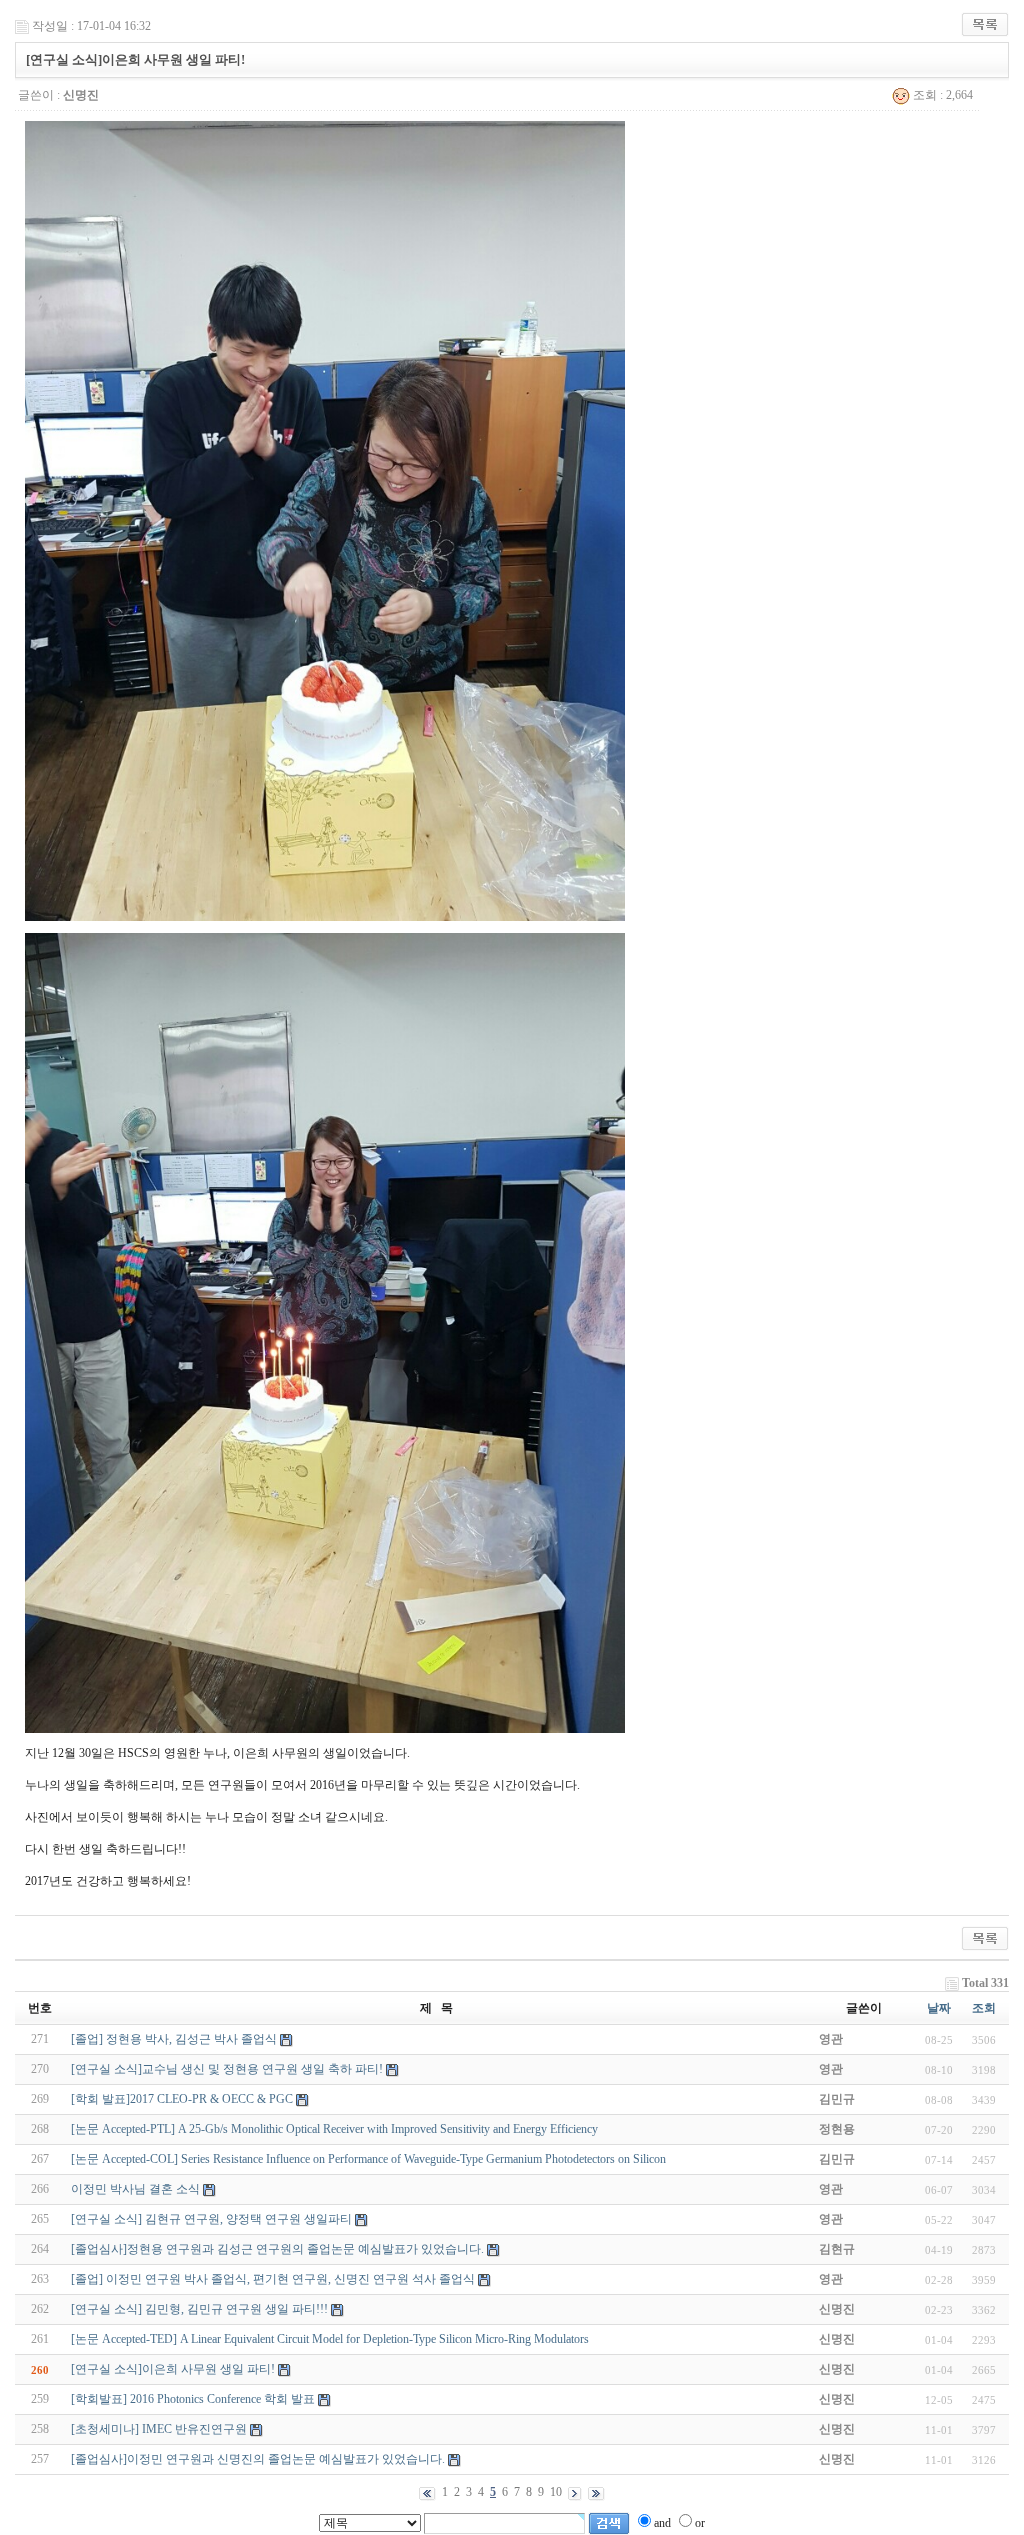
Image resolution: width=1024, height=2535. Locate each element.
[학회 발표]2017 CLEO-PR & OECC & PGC (182, 2099)
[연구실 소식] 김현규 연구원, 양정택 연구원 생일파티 (211, 2219)
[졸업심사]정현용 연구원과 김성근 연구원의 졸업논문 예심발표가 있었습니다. (277, 2249)
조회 (984, 2008)
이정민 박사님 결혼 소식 (135, 2189)
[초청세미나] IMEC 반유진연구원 (159, 2429)
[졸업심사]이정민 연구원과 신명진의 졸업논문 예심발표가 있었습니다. (258, 2459)
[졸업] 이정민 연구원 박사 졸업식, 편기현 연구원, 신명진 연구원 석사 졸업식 (273, 2279)
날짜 (939, 2008)
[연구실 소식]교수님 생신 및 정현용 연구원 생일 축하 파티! (227, 2069)
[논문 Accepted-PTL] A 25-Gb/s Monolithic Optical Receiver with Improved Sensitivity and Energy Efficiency (334, 2129)
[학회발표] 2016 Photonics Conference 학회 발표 (193, 2399)
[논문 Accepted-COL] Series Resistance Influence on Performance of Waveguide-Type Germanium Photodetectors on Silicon (368, 2159)
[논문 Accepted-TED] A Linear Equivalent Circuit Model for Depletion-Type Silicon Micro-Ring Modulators (330, 2339)
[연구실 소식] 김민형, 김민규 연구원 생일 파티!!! (199, 2309)
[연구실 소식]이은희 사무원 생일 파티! (173, 2369)
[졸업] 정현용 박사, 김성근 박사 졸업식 (174, 2039)
